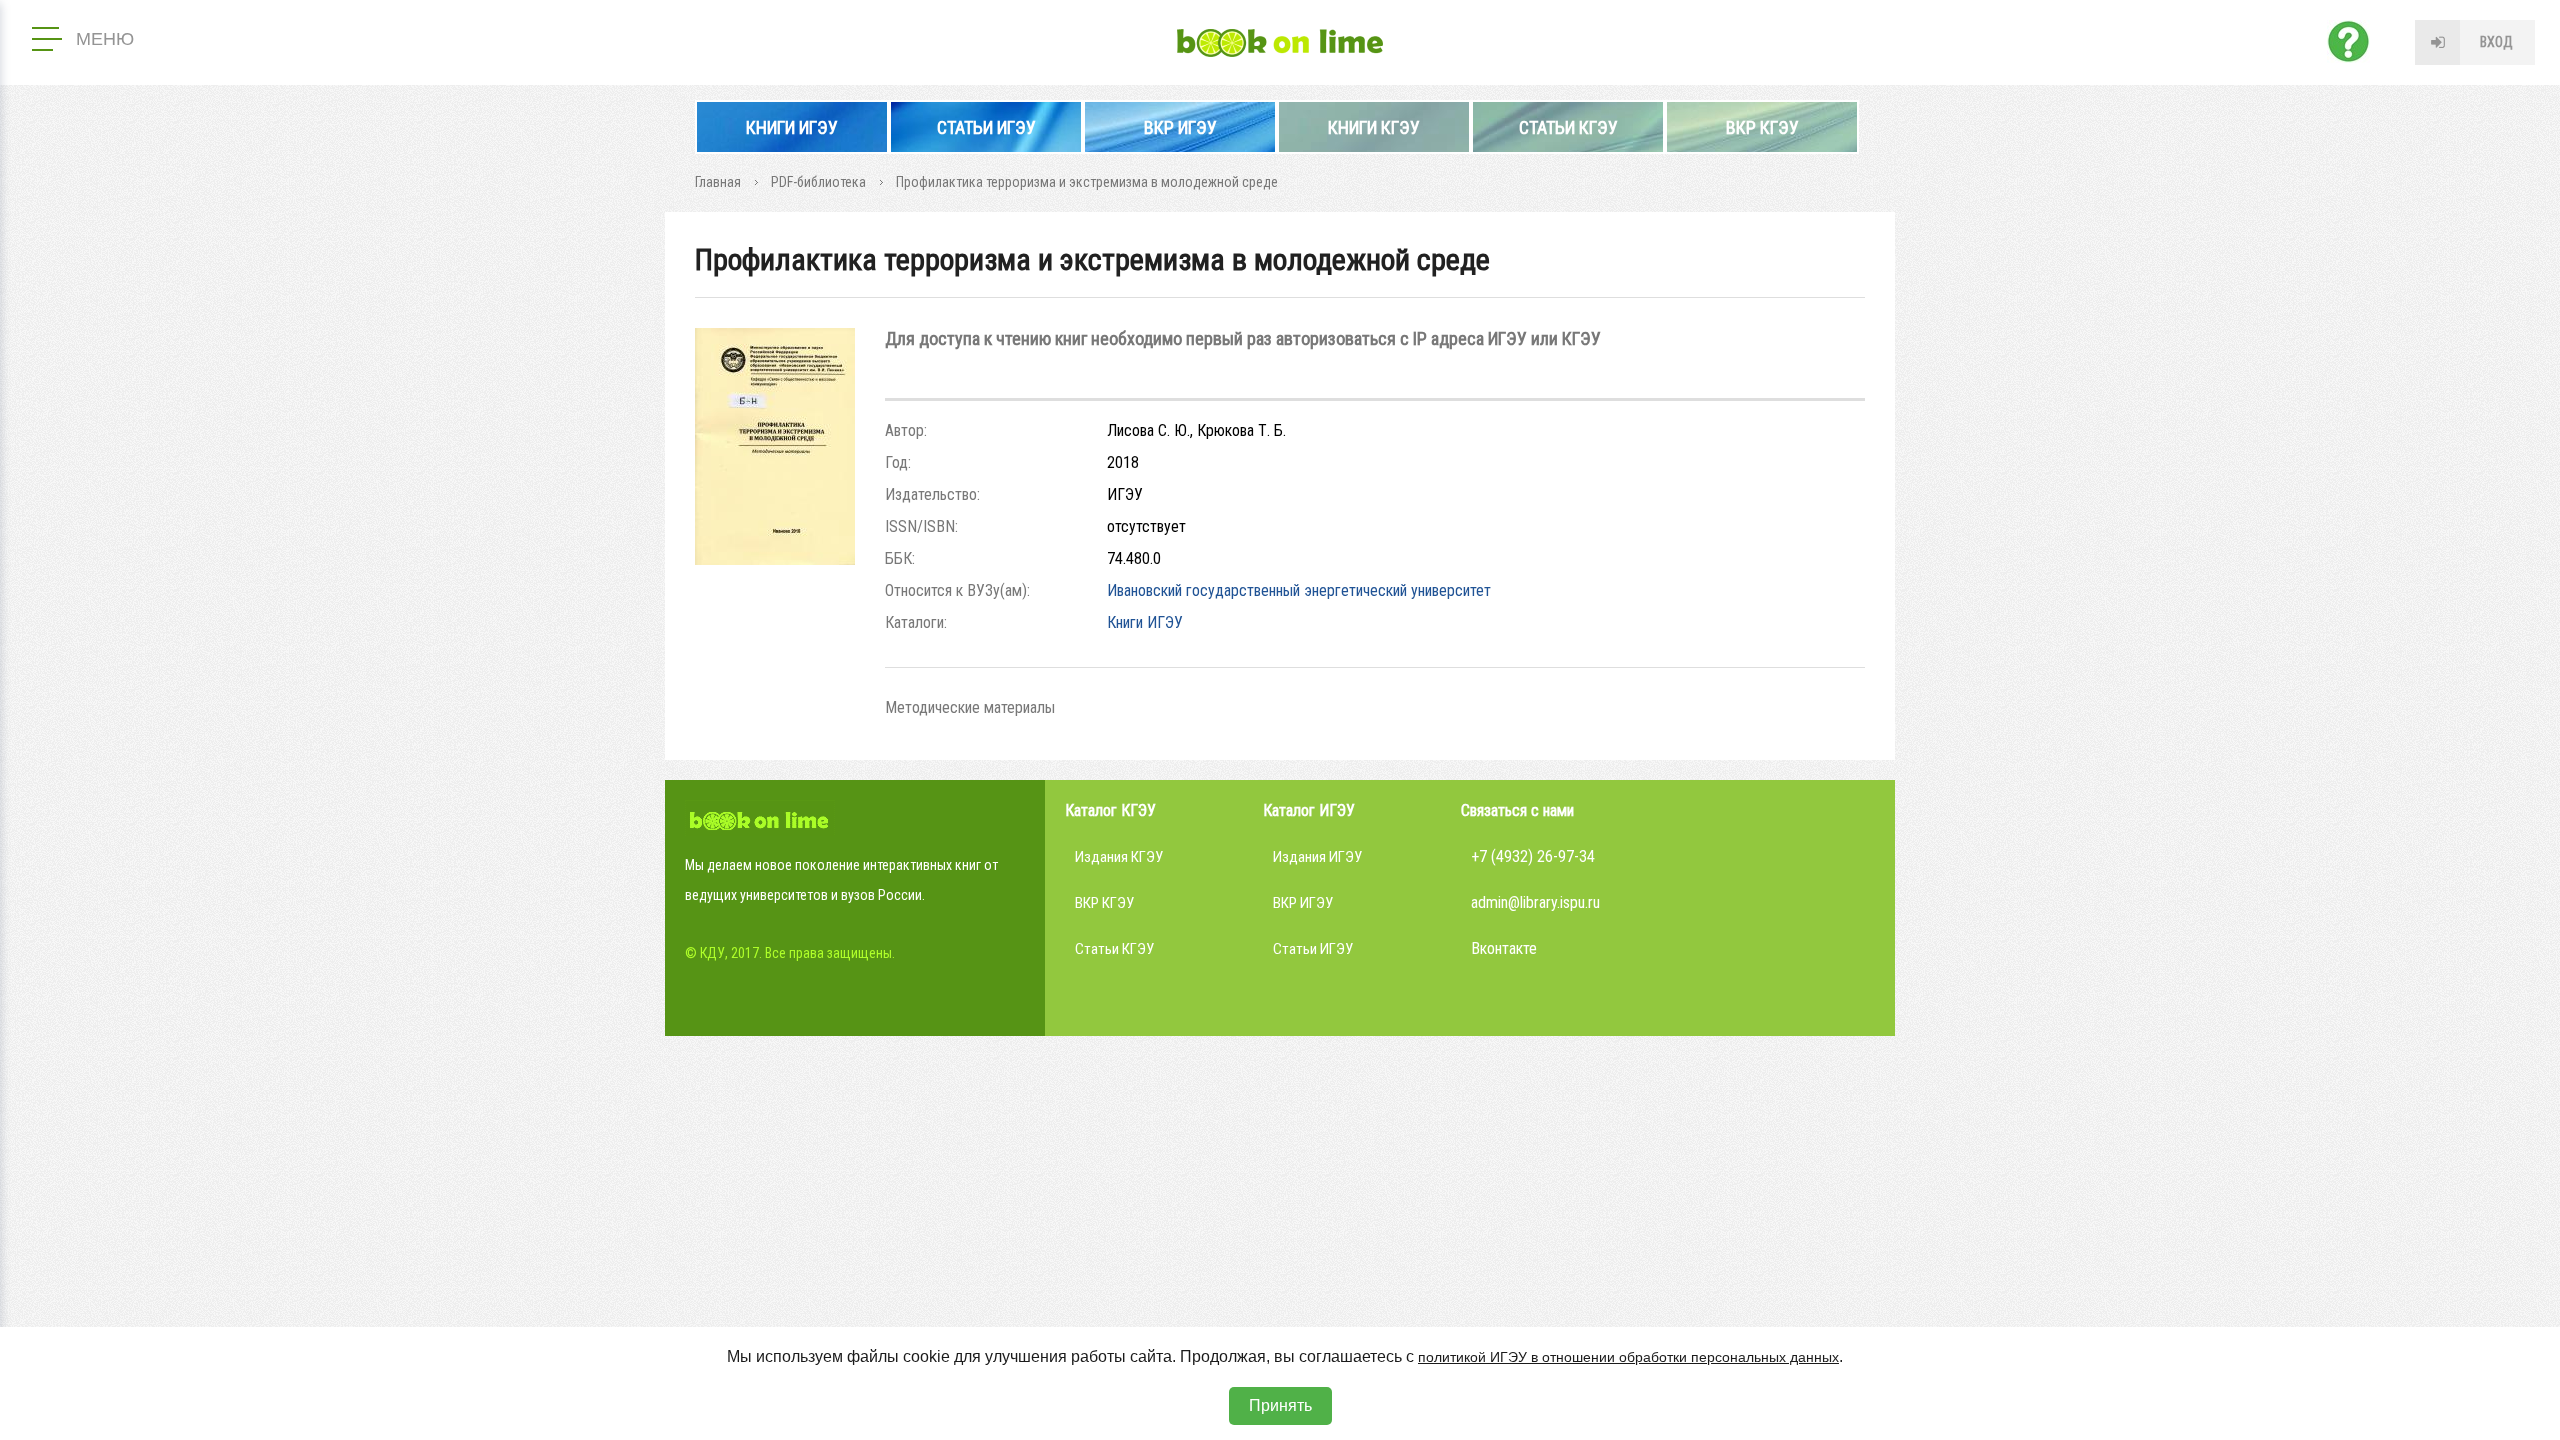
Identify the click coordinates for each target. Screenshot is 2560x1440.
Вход (2496, 42)
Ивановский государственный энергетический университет (1299, 590)
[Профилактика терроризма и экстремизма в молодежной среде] (775, 559)
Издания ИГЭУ (1317, 857)
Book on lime (1280, 43)
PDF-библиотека (818, 182)
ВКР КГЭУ (1762, 127)
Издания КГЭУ (1119, 857)
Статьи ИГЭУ (986, 127)
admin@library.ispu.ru (1535, 902)
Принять (1280, 1405)
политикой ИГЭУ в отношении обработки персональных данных (1628, 1357)
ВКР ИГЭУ (1180, 127)
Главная (718, 182)
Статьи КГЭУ (1568, 127)
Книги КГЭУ (1374, 127)
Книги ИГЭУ (792, 127)
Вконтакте (1504, 948)
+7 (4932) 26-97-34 (1533, 856)
